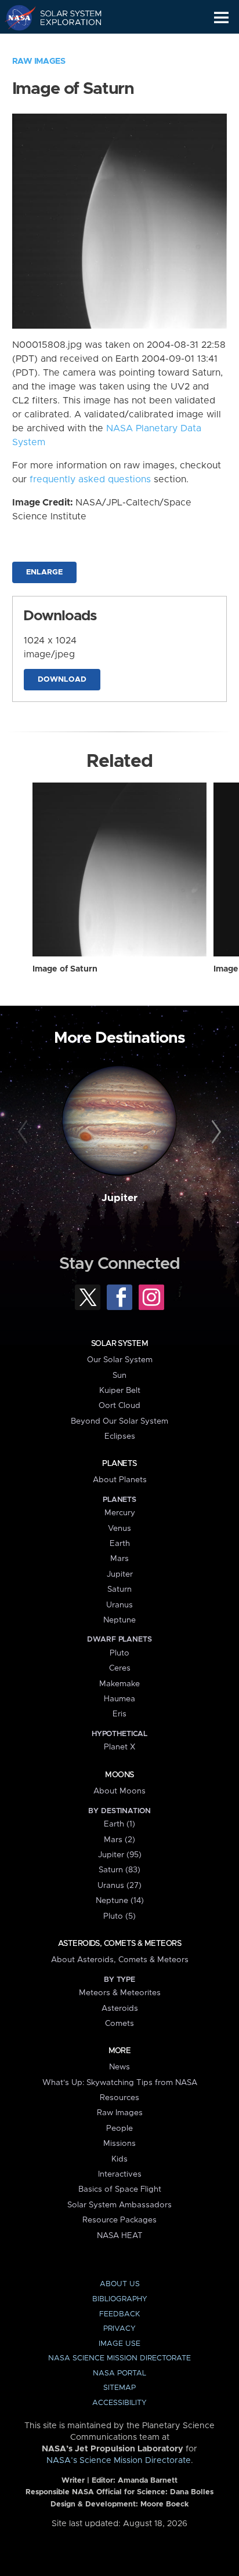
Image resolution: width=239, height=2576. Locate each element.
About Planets (120, 1480)
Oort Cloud (119, 1406)
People (119, 2129)
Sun (119, 1376)
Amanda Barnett (148, 2481)
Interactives (120, 2174)
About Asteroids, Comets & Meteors (120, 1960)
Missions (119, 2144)
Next (214, 1132)
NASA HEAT (120, 2236)
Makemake (119, 1684)
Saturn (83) (119, 1870)
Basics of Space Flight (120, 2189)
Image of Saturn (65, 969)
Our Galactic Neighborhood (64, 44)
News (119, 2067)
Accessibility (119, 2403)
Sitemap (119, 2388)
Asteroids (120, 2009)
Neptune (119, 1620)
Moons (119, 1775)
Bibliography (120, 2299)
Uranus (119, 1605)
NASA (15, 17)
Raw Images (39, 61)
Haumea (119, 1699)
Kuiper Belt (120, 1391)
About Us (120, 2284)
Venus (119, 1529)
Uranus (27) (119, 1886)
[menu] (221, 18)
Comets (119, 2024)
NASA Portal (119, 2373)
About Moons (119, 1791)
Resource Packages (119, 2220)
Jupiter (119, 1198)
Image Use (119, 2344)
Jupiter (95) (120, 1855)
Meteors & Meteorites (120, 1993)
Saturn (119, 1589)
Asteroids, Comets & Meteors (119, 1944)
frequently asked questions (90, 479)
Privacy (119, 2329)
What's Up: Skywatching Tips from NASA (120, 2083)
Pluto (119, 1653)
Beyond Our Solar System (119, 1421)
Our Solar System (120, 1360)
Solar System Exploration (64, 17)
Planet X (119, 1747)
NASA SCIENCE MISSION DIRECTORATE (119, 2358)
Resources (119, 2098)
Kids (119, 2159)
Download (62, 680)
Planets (119, 1464)
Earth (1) (119, 1824)
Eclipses (120, 1436)
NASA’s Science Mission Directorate (119, 2461)
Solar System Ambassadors (119, 2205)
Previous (25, 1132)
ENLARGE (44, 572)
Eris (119, 1714)
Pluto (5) (119, 1916)
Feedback (119, 2314)
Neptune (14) (120, 1901)
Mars (119, 1559)
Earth (120, 1544)
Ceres (120, 1668)
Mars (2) (119, 1840)
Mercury (120, 1513)
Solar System (119, 1344)
